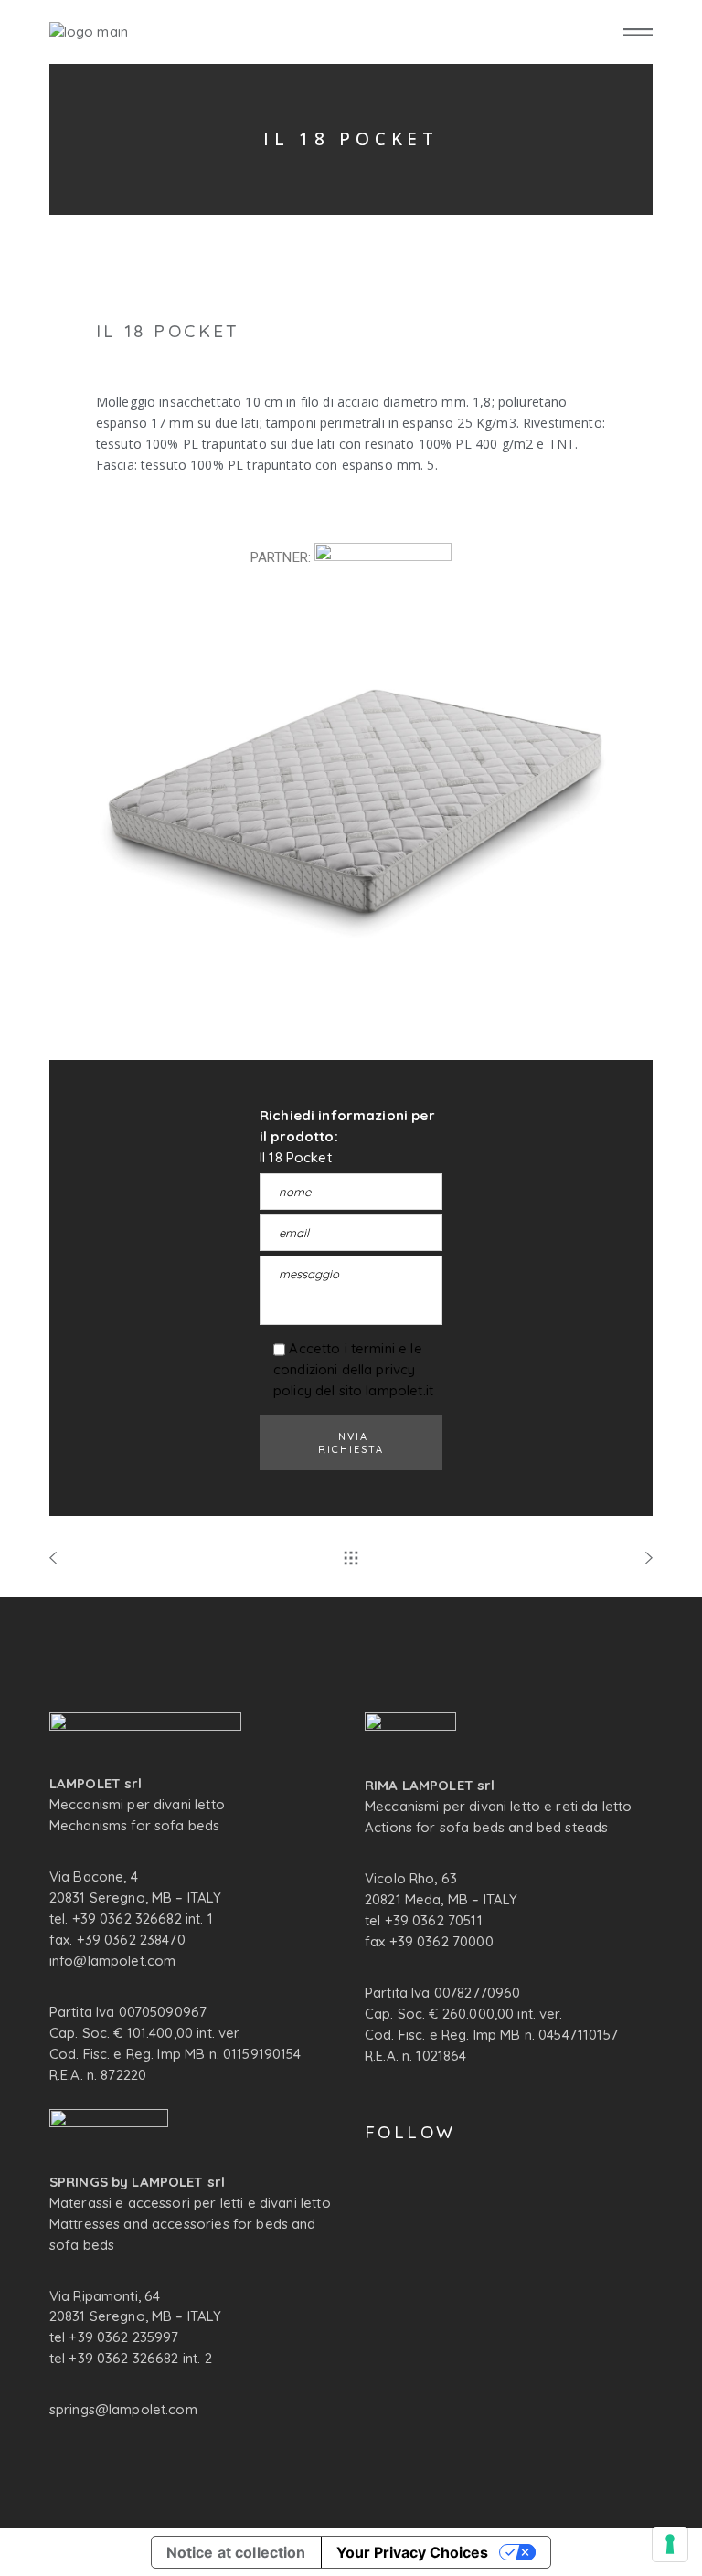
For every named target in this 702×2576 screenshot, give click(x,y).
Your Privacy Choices (412, 2552)
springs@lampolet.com (123, 2409)
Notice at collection (236, 2552)
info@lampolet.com (113, 1961)
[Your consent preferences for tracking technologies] (670, 2544)
